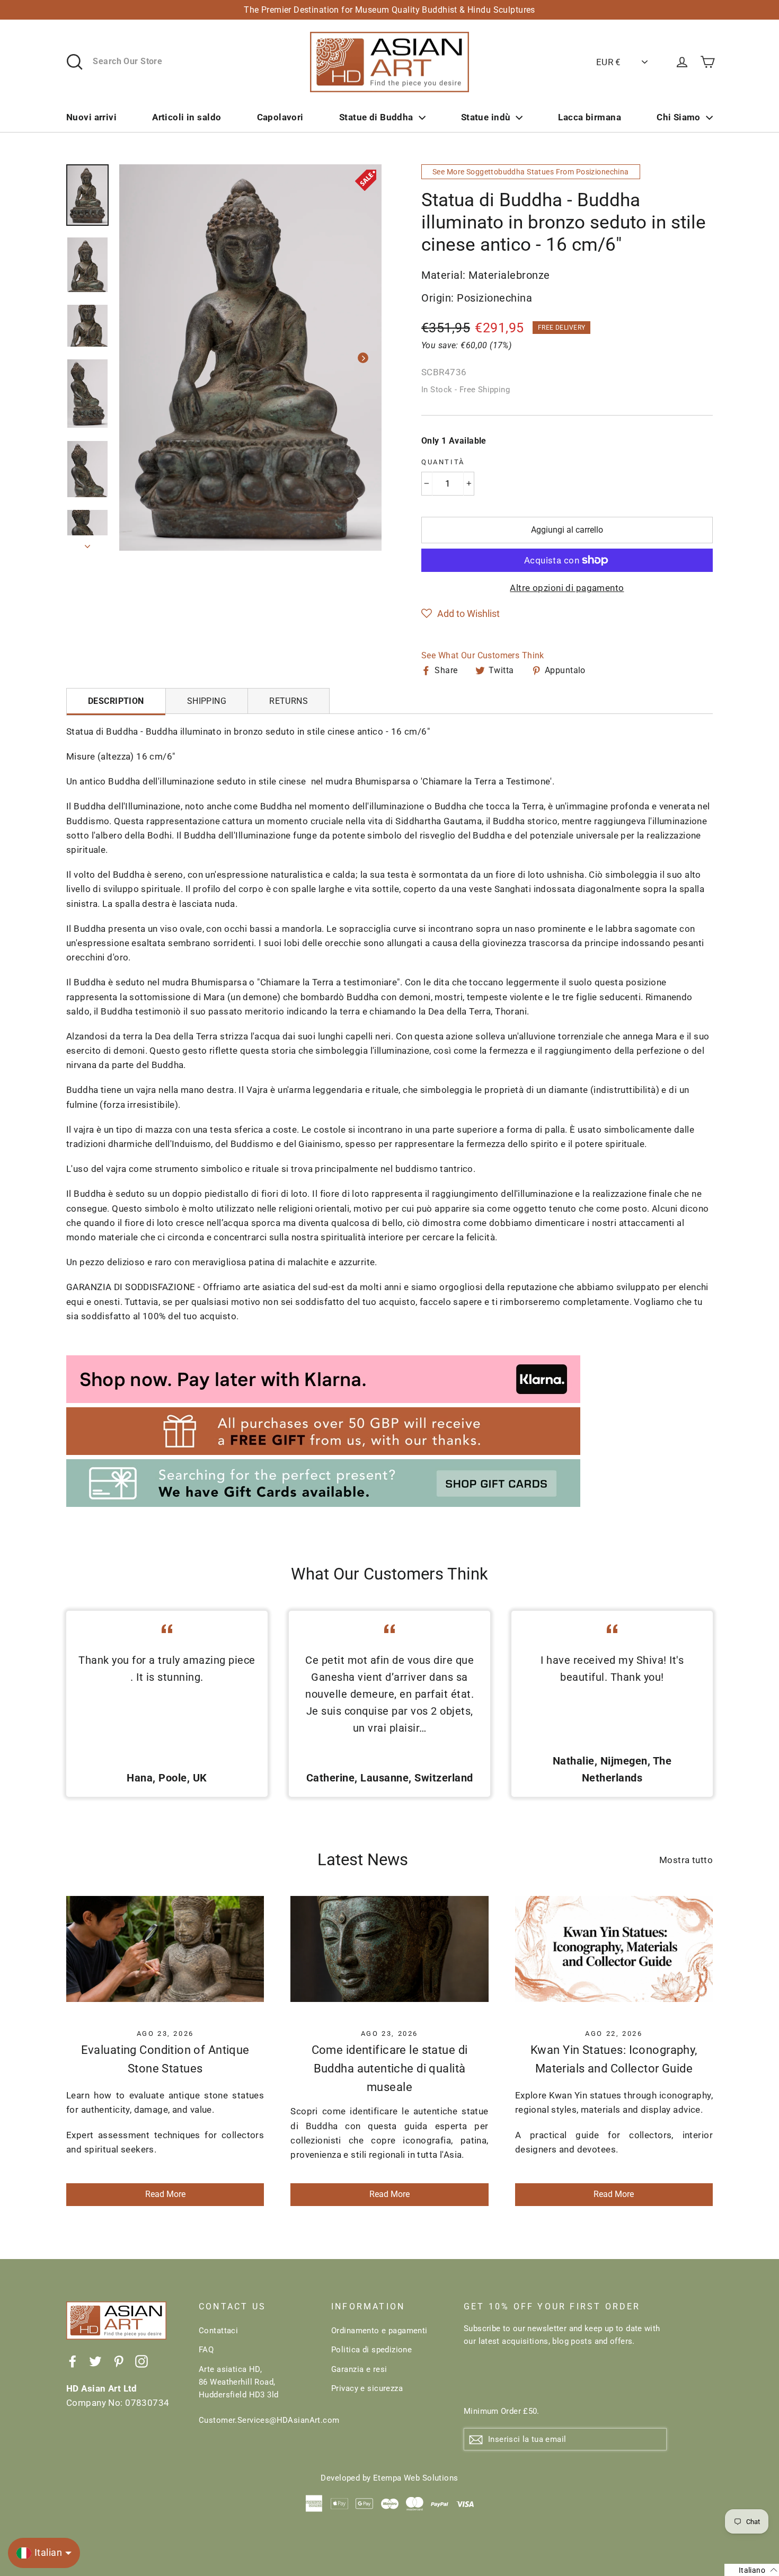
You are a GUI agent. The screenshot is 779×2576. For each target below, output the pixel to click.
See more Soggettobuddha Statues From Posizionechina (531, 172)
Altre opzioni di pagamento (567, 588)
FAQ (206, 2350)
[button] (461, 614)
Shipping (207, 701)
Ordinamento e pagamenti (379, 2331)
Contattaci (218, 2331)
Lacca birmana (590, 117)
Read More (165, 2194)
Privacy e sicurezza (367, 2388)
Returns (289, 701)
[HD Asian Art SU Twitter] (95, 2361)
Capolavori (280, 117)
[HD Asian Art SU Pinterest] (119, 2361)
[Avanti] (363, 358)
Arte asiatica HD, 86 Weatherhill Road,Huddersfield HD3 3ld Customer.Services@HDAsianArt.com (257, 2395)
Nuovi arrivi (91, 117)
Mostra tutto (686, 1860)
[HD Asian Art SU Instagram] (141, 2361)
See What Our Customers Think (483, 655)
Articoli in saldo (187, 117)
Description (116, 701)
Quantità (443, 462)
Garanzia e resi (359, 2369)
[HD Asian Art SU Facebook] (73, 2361)
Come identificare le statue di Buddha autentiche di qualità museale (390, 2068)
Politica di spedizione (371, 2350)
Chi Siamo (679, 117)
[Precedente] (138, 358)
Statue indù (486, 117)
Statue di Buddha (376, 117)
